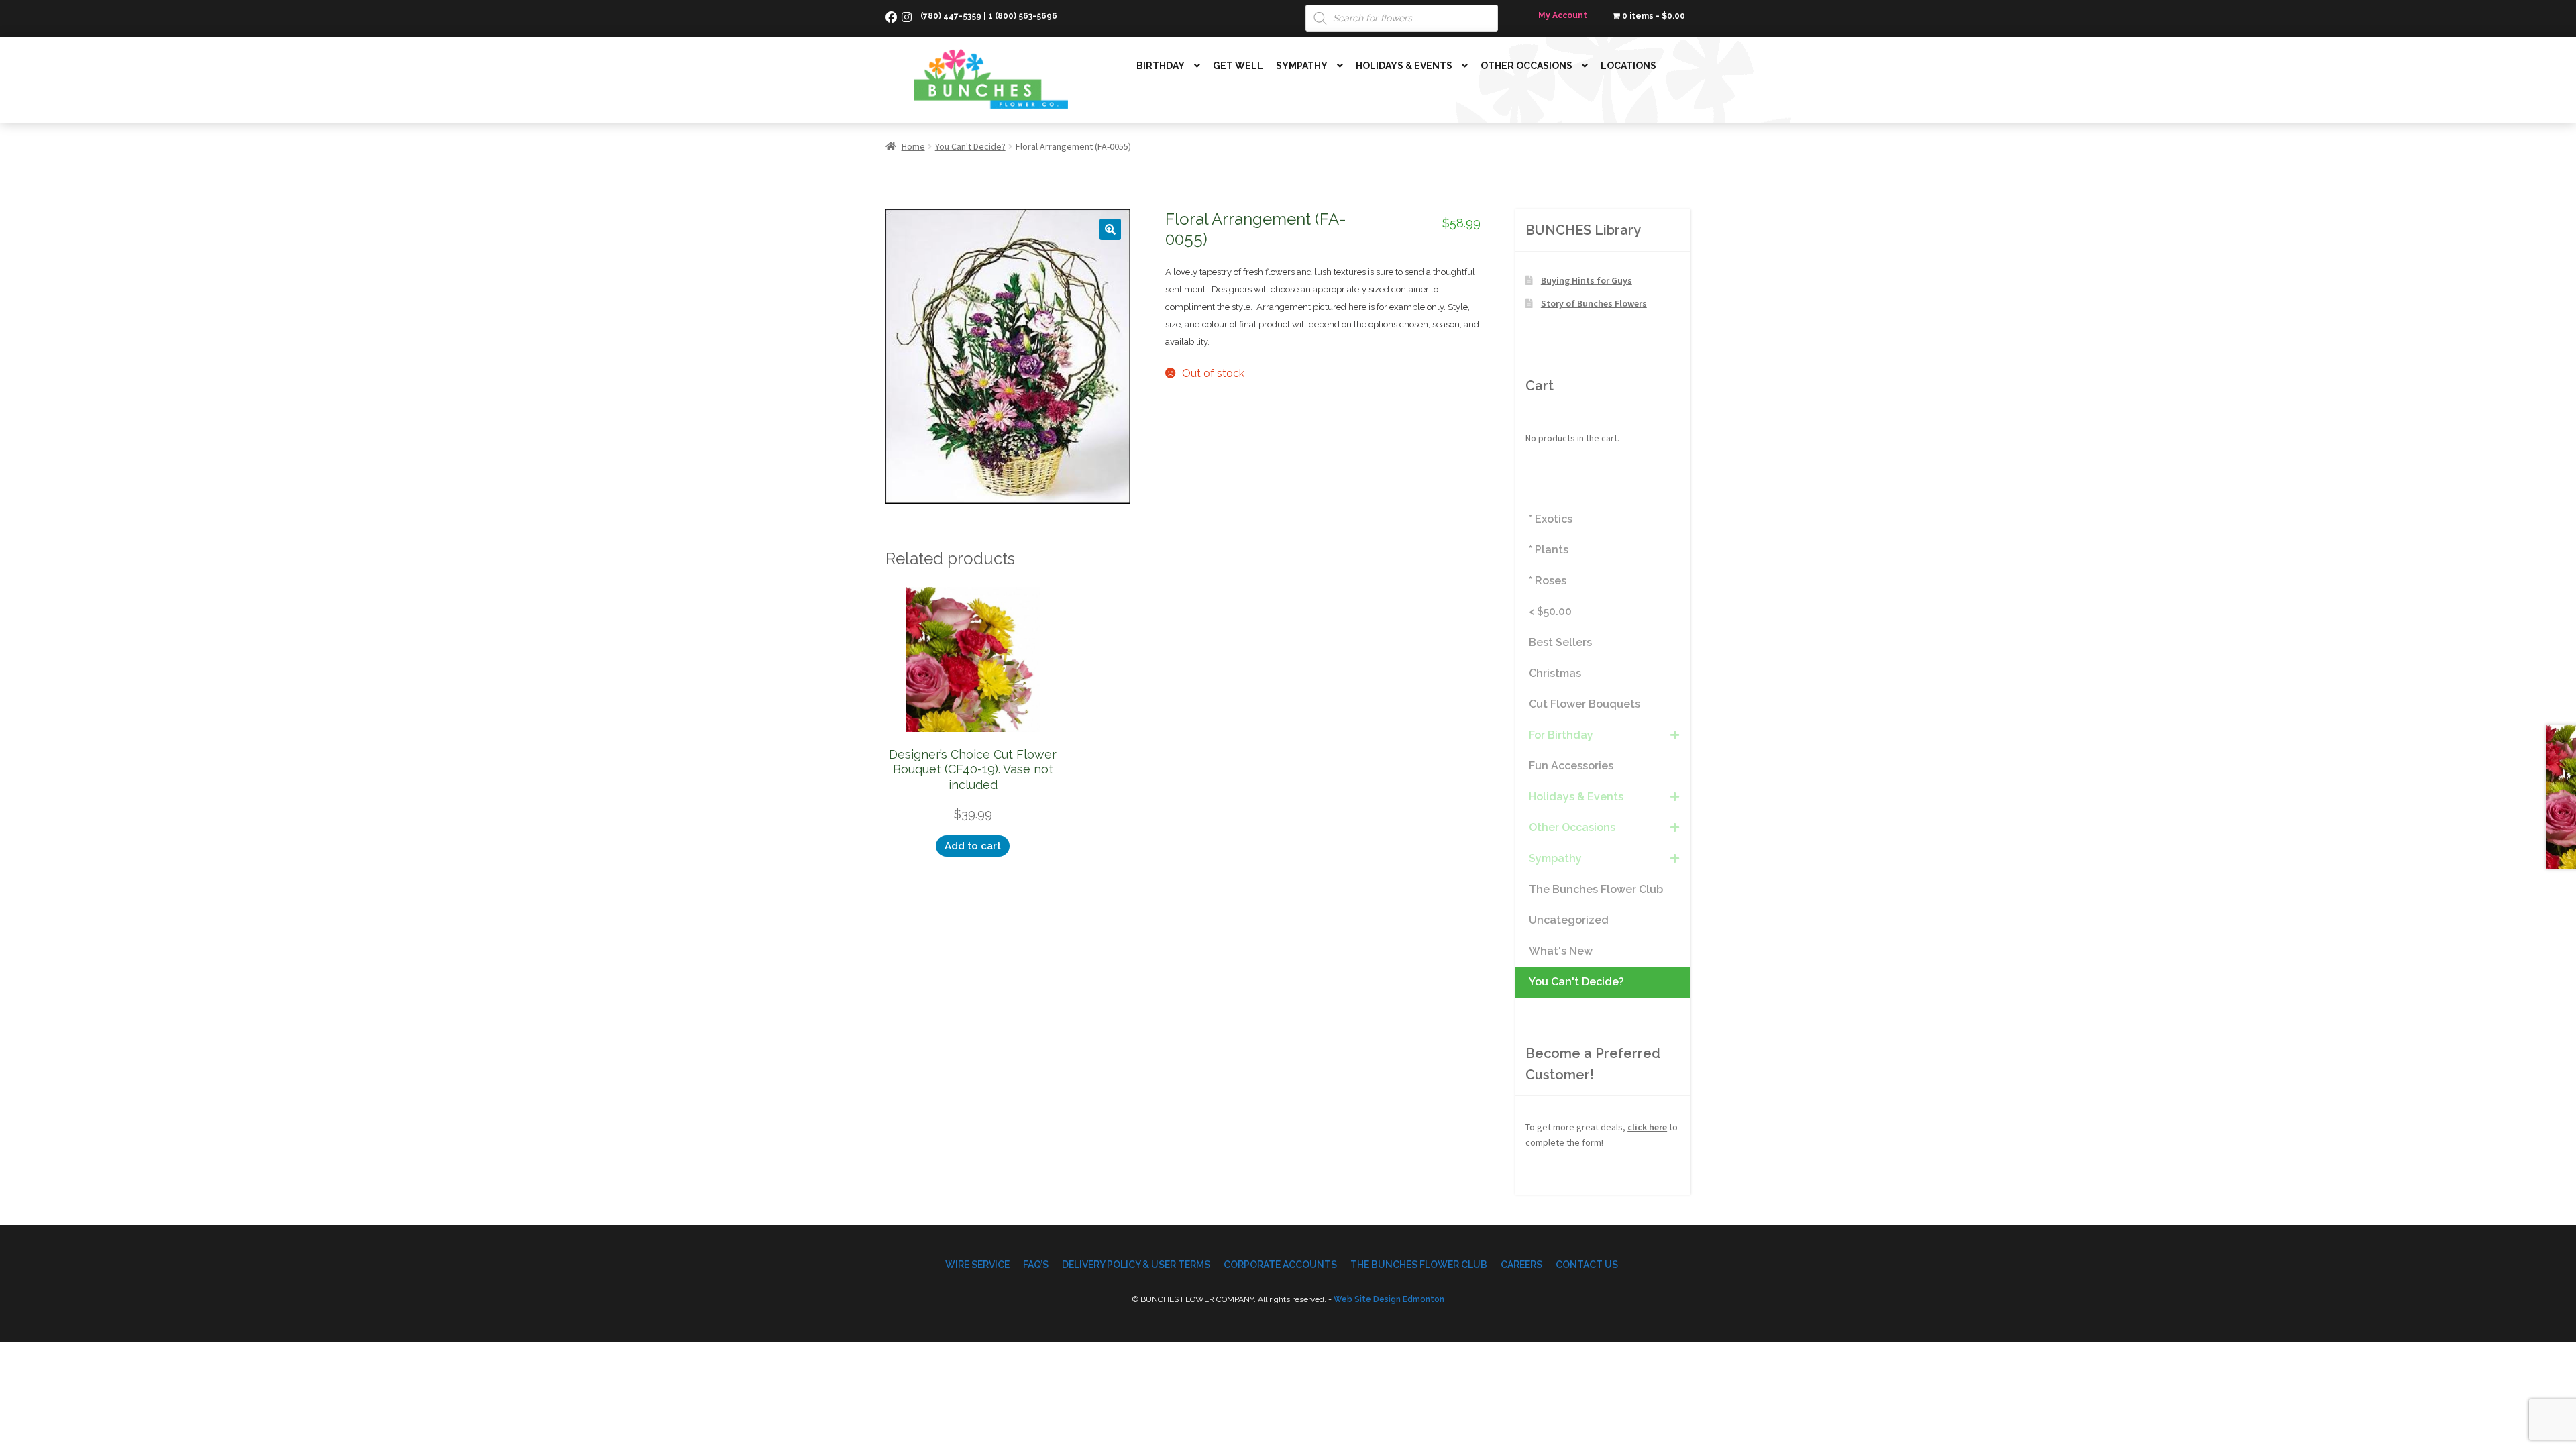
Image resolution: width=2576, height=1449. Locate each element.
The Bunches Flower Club (1419, 1265)
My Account (1563, 15)
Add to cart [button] (973, 846)
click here (1647, 1127)
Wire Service (977, 1265)
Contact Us (1587, 1265)
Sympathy (1302, 66)
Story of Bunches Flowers (1594, 303)
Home (913, 146)
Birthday (1161, 66)
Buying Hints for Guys (1587, 280)
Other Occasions (1526, 66)
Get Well (1238, 66)
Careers (1521, 1265)
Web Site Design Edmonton (1389, 1299)
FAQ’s (1036, 1265)
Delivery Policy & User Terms (1136, 1265)
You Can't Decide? (970, 146)
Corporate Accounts (1280, 1265)
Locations (1628, 66)
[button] (1110, 229)
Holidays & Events (1404, 66)
